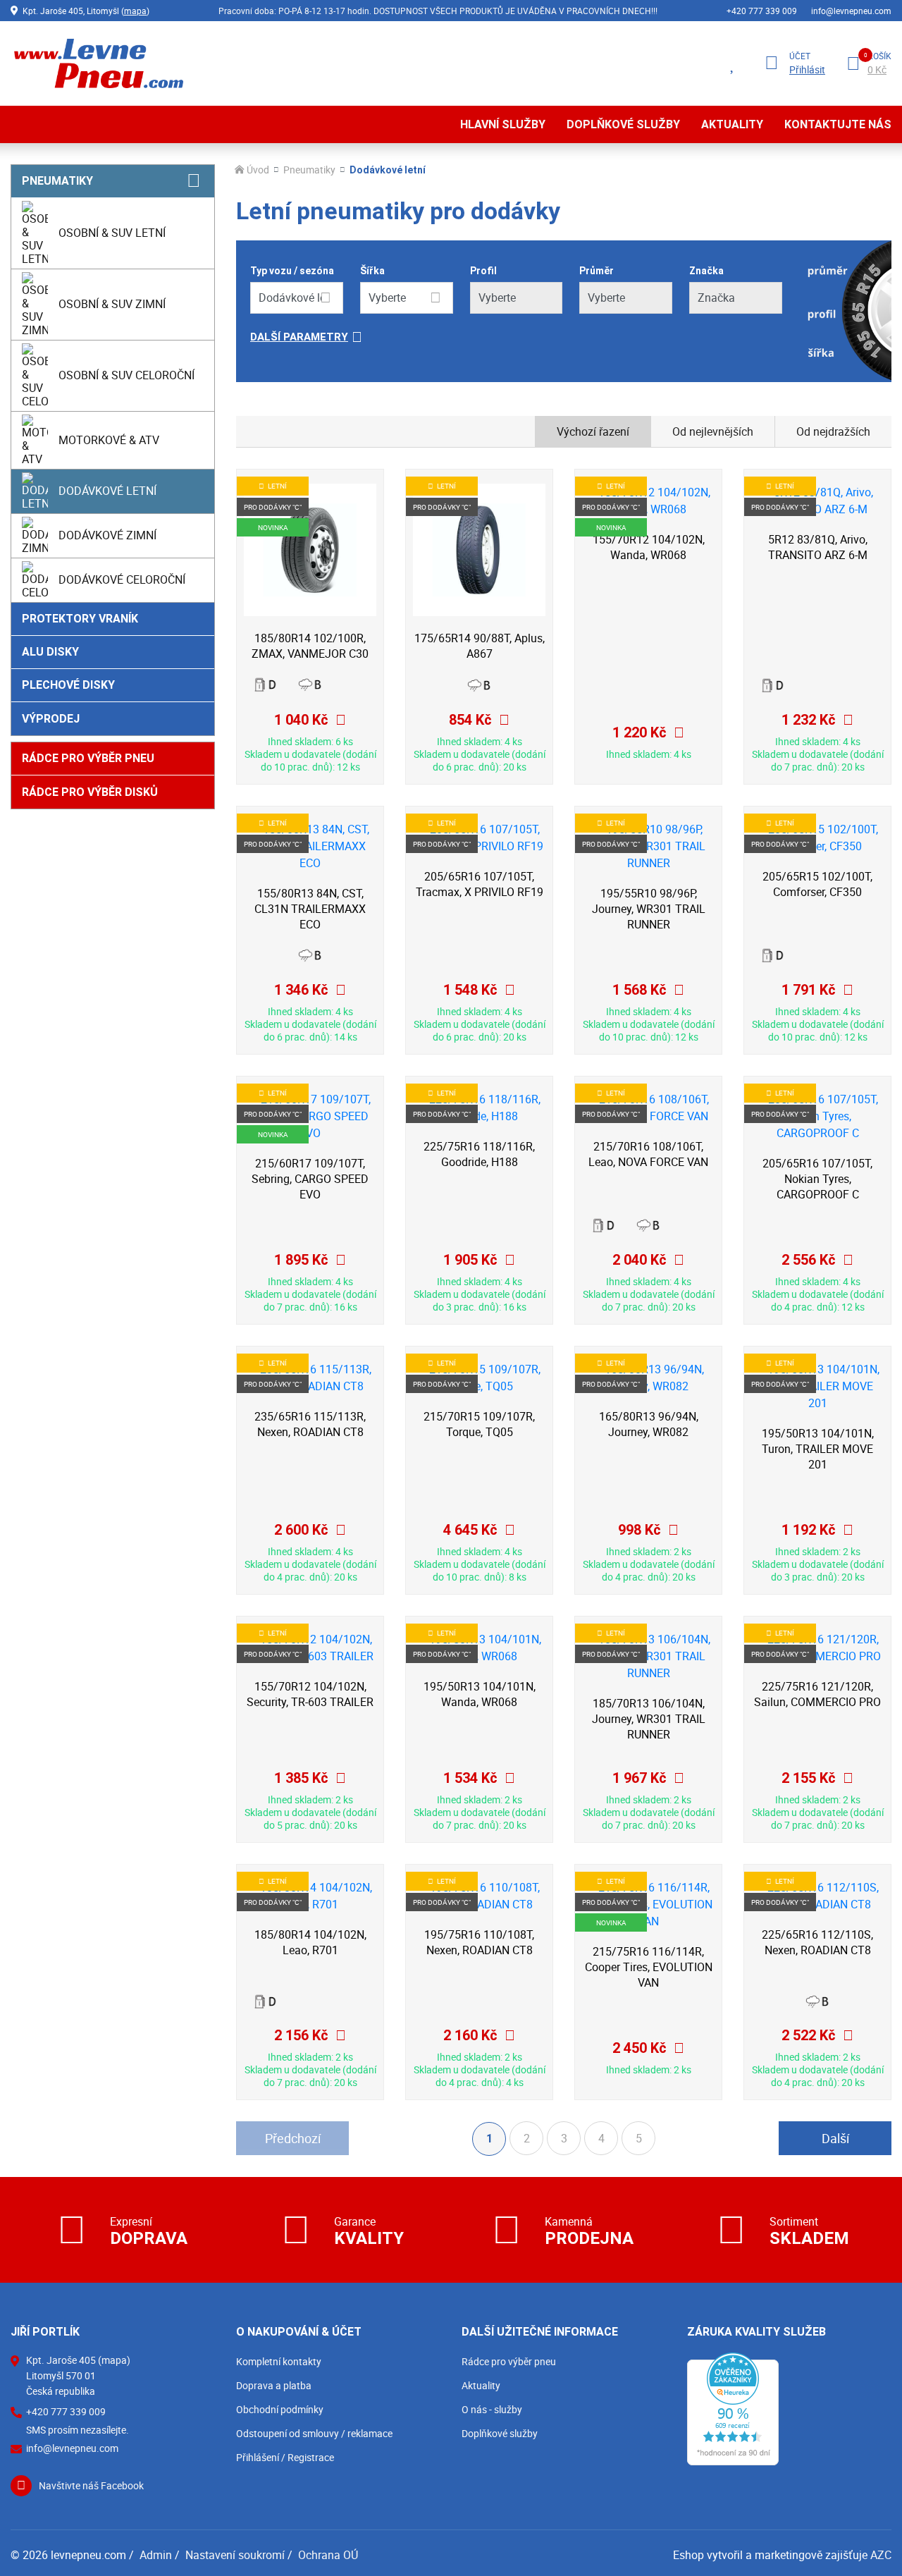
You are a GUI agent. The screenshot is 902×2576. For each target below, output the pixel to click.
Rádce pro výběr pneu (88, 758)
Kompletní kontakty (279, 2361)
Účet (800, 56)
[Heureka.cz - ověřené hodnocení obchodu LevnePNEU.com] (733, 2408)
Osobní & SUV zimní (112, 304)
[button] (516, 337)
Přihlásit (807, 70)
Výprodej (51, 719)
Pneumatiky (57, 181)
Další (835, 2138)
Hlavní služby (503, 124)
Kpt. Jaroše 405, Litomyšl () (86, 11)
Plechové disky (68, 685)
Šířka (372, 271)
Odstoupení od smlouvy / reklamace (314, 2433)
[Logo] (97, 63)
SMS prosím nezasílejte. (78, 2430)
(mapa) (114, 2360)
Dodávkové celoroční (122, 579)
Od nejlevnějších (713, 431)
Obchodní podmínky (280, 2409)
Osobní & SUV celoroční (126, 375)
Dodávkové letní (107, 491)
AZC (881, 2555)
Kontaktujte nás (838, 124)
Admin (156, 2555)
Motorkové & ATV (109, 440)
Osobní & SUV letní (112, 233)
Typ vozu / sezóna (292, 271)
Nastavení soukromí (235, 2555)
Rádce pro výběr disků (90, 792)
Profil (483, 271)
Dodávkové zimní (107, 535)
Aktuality (732, 124)
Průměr (597, 271)
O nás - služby (492, 2409)
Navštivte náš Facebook (91, 2485)
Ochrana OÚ (328, 2555)
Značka (706, 271)
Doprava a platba (274, 2385)
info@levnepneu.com (851, 11)
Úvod (258, 170)
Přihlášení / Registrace (285, 2457)
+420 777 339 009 (762, 11)
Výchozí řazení (593, 431)
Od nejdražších (833, 431)
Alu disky (50, 652)
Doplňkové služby (623, 124)
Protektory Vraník (80, 619)
